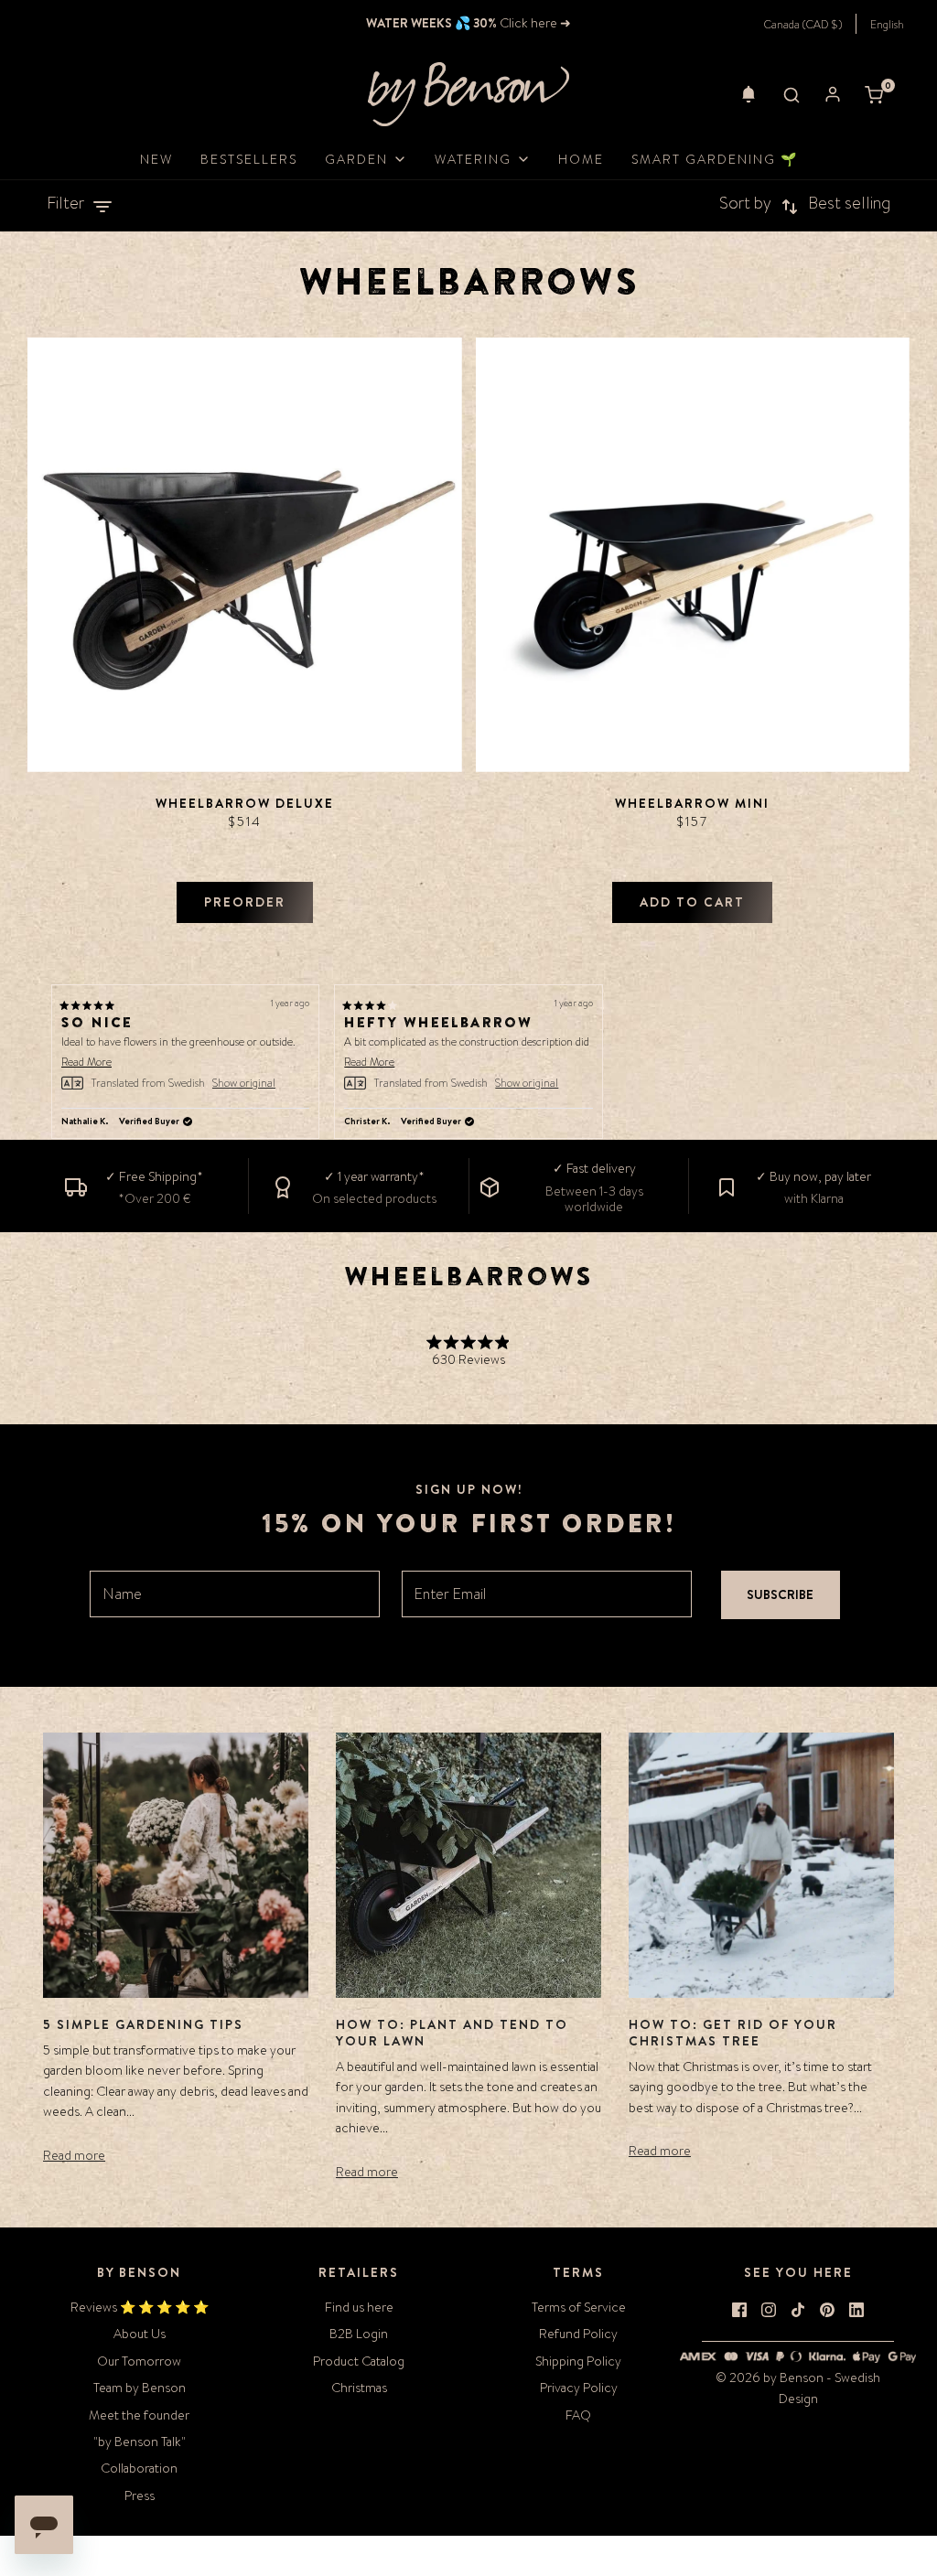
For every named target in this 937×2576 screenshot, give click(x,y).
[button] (749, 94)
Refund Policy (578, 2334)
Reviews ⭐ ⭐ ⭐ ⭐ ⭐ (140, 2307)
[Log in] (833, 94)
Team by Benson (140, 2388)
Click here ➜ (534, 23)
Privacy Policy (579, 2388)
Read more (74, 2155)
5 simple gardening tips (143, 2024)
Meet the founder (139, 2415)
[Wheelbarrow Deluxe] (245, 555)
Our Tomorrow (139, 2361)
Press (140, 2495)
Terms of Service (579, 2307)
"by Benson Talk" (140, 2442)
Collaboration (139, 2468)
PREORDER (245, 902)
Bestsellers (249, 159)
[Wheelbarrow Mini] (693, 555)
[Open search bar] (792, 94)
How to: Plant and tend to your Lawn (452, 2033)
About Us (140, 2334)
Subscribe (780, 1594)
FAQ (578, 2415)
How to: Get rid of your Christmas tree (733, 2033)
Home (581, 159)
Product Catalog (359, 2361)
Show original (244, 1083)
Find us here (359, 2307)
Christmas (359, 2388)
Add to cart (692, 902)
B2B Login (359, 2334)
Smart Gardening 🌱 (715, 159)
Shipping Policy (578, 2361)
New (156, 159)
